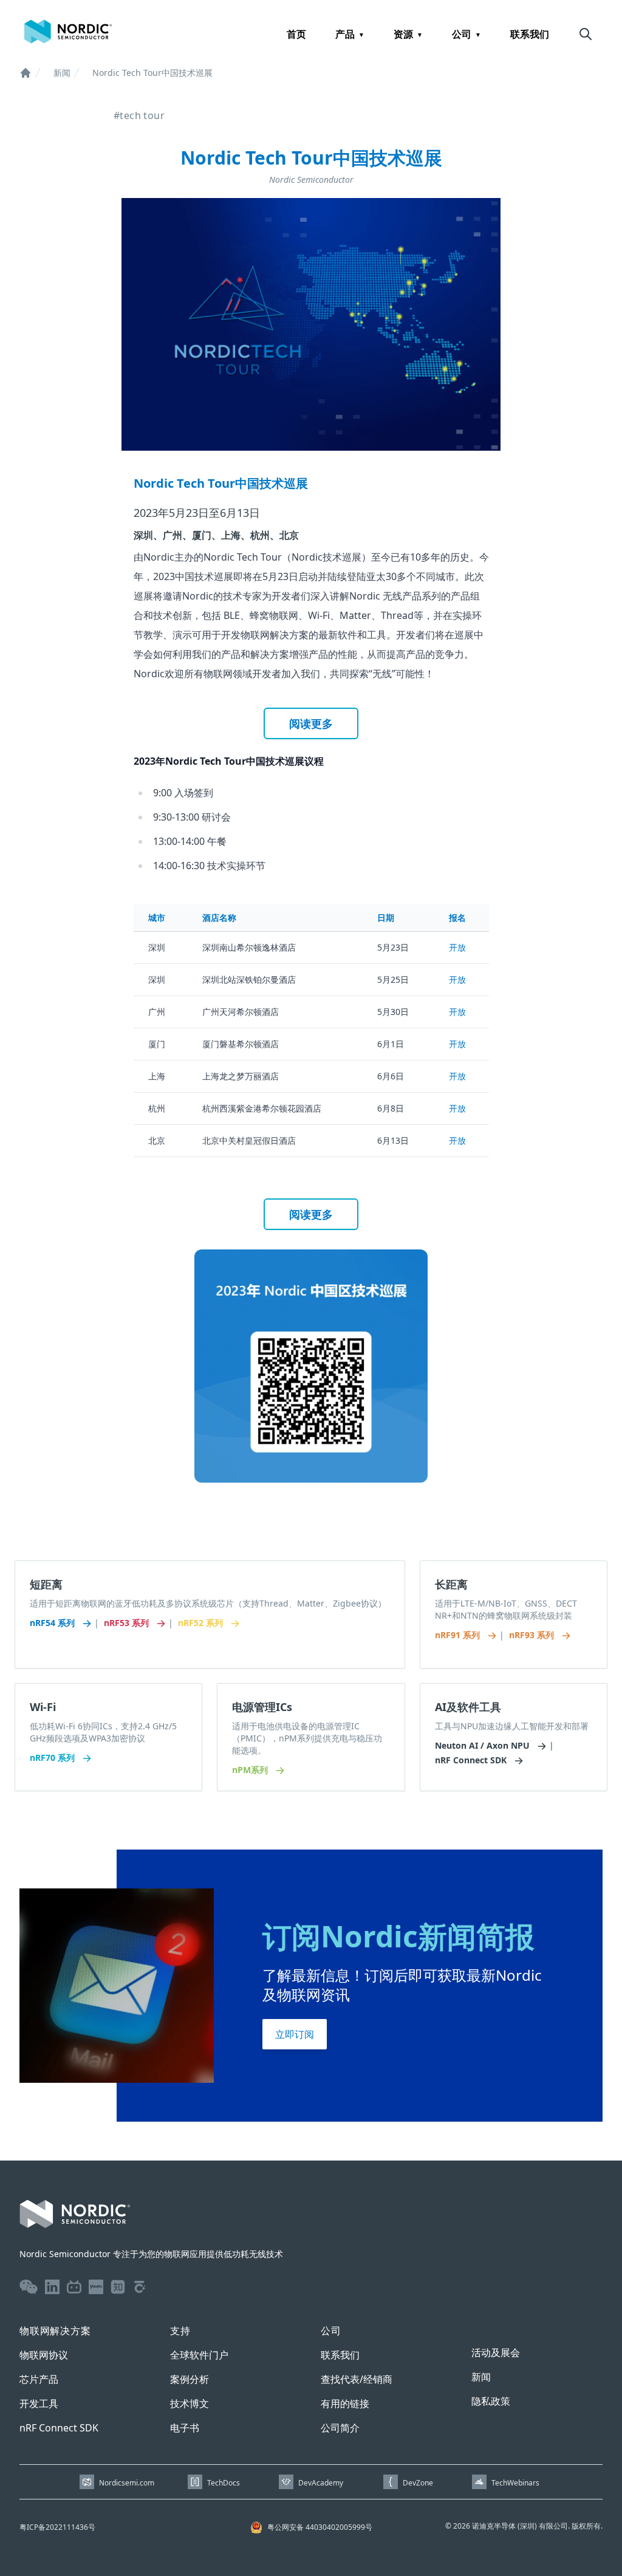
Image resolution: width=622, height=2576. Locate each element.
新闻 (62, 73)
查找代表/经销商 (357, 2379)
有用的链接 (345, 2403)
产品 (345, 34)
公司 (462, 34)
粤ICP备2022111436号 (57, 2527)
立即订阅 (295, 2034)
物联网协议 (44, 2355)
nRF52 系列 (202, 1623)
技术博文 (190, 2403)
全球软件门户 (199, 2355)
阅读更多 (311, 723)
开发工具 (39, 2403)
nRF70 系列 (53, 1758)
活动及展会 (496, 2352)
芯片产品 (39, 2379)
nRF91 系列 (459, 1635)
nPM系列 (251, 1770)
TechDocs (224, 2483)
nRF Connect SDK (472, 1760)
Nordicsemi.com (127, 2483)
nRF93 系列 (533, 1635)
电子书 (185, 2428)
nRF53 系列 (128, 1623)
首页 (296, 34)
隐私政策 (491, 2401)
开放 (457, 947)
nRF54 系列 (53, 1623)
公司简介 (340, 2428)
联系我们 (530, 34)
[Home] (26, 73)
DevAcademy (321, 2483)
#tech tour (139, 115)
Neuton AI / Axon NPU (484, 1745)
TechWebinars (515, 2483)
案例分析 (190, 2379)
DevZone (418, 2483)
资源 (403, 34)
